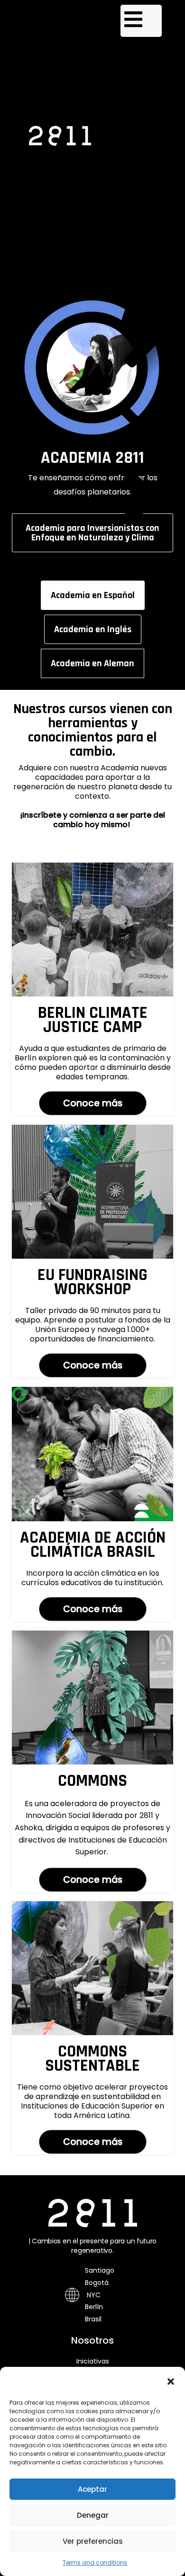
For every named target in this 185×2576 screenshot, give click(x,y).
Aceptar (92, 2489)
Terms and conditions (95, 2563)
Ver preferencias (93, 2541)
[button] (171, 2382)
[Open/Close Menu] (141, 21)
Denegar (93, 2515)
